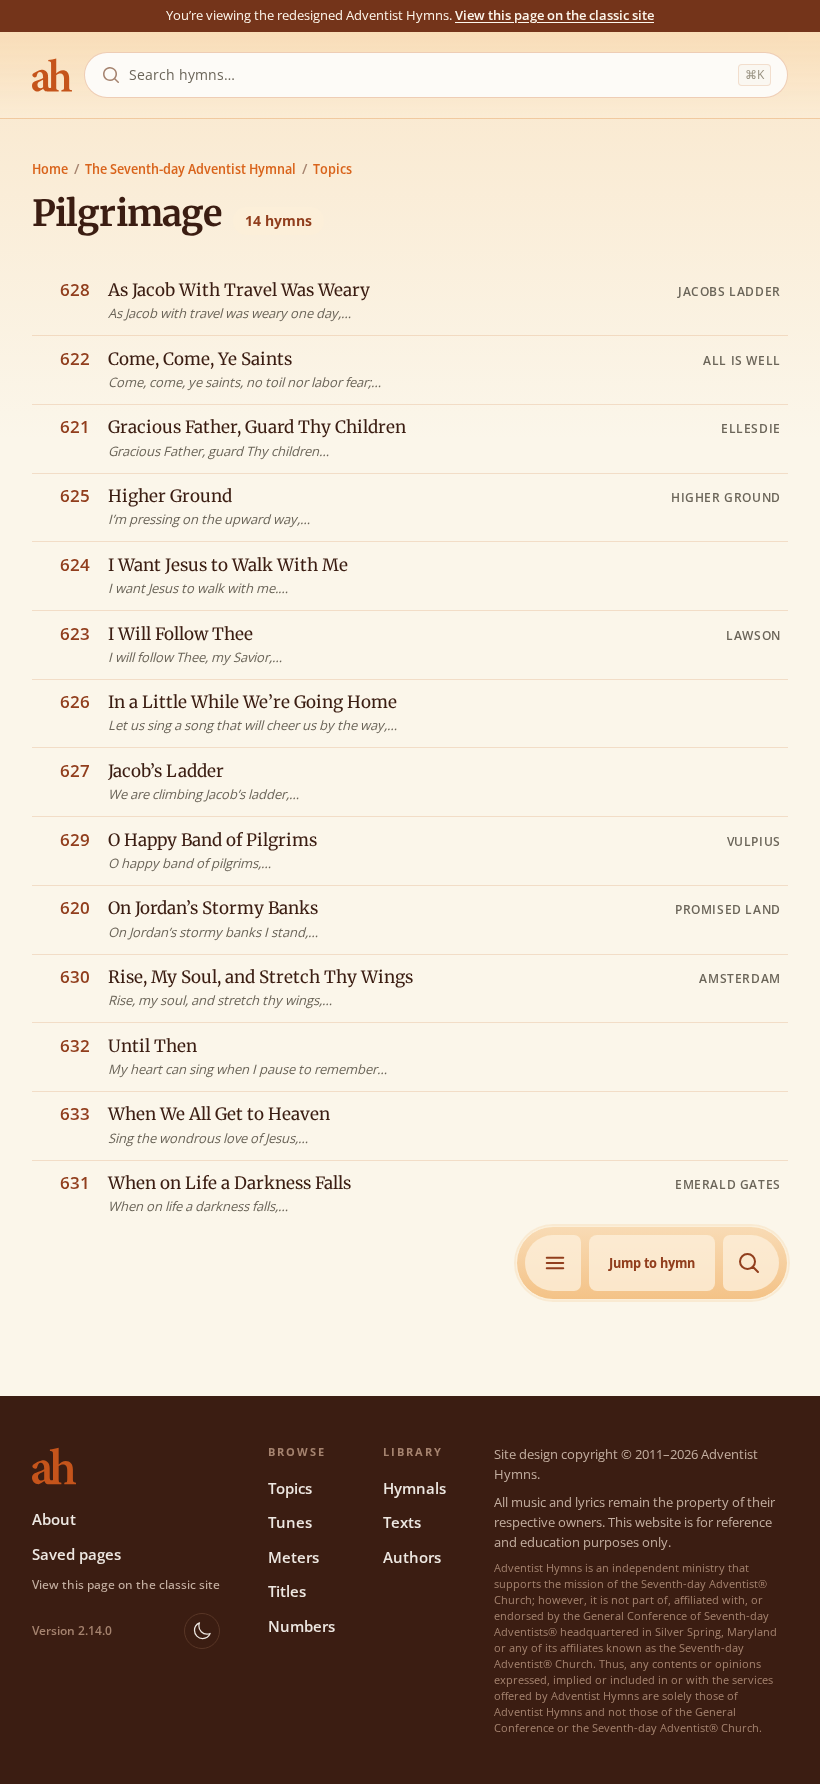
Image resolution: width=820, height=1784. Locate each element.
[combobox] (429, 75)
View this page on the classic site (554, 15)
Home (50, 168)
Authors (412, 1557)
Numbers (301, 1626)
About (54, 1519)
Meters (293, 1557)
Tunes (290, 1522)
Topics (332, 168)
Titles (287, 1591)
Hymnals (414, 1488)
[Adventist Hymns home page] (52, 75)
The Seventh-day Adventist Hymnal (190, 168)
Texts (402, 1522)
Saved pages (76, 1554)
